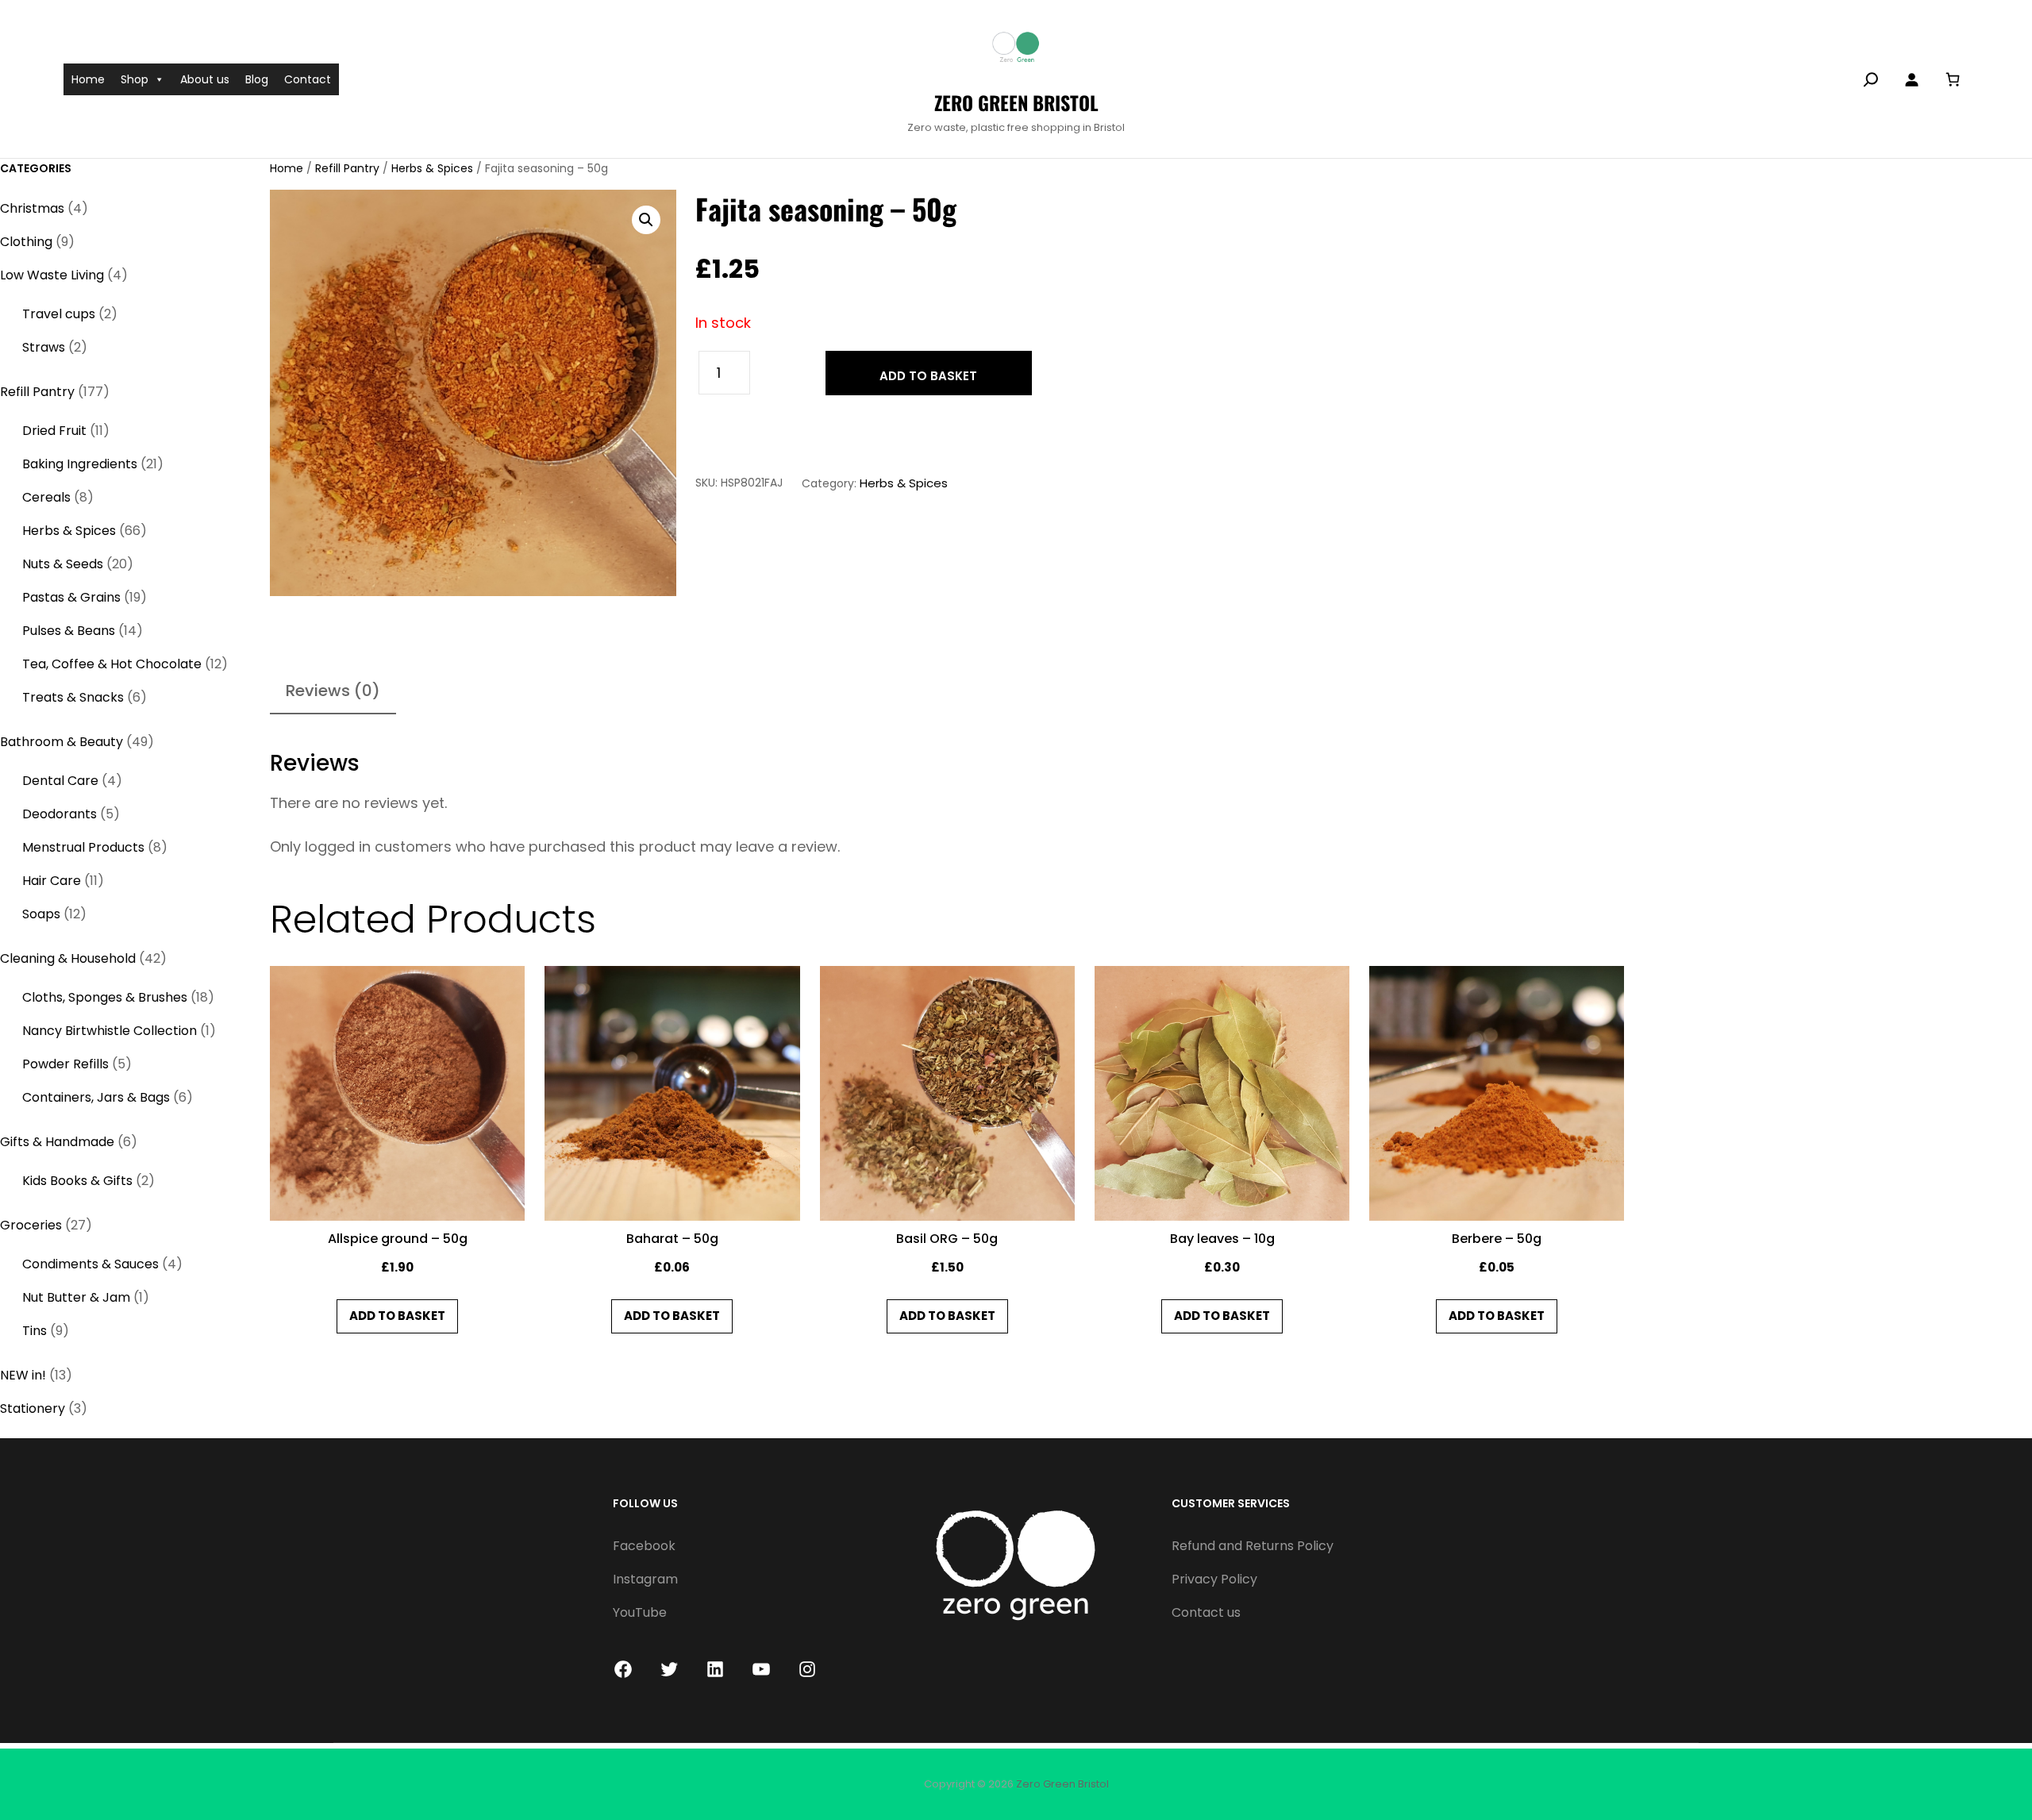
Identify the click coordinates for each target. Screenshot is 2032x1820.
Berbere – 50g (1497, 1239)
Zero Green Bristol (1016, 102)
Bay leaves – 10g (1222, 1239)
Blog (257, 79)
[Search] (1871, 79)
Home (88, 79)
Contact (308, 79)
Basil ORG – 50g (947, 1239)
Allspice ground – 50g (398, 1239)
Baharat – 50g (672, 1239)
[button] (646, 220)
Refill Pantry (347, 168)
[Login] (1911, 79)
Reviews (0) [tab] (333, 691)
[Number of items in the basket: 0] (1952, 79)
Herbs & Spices (432, 168)
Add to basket (928, 376)
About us (205, 79)
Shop (135, 79)
